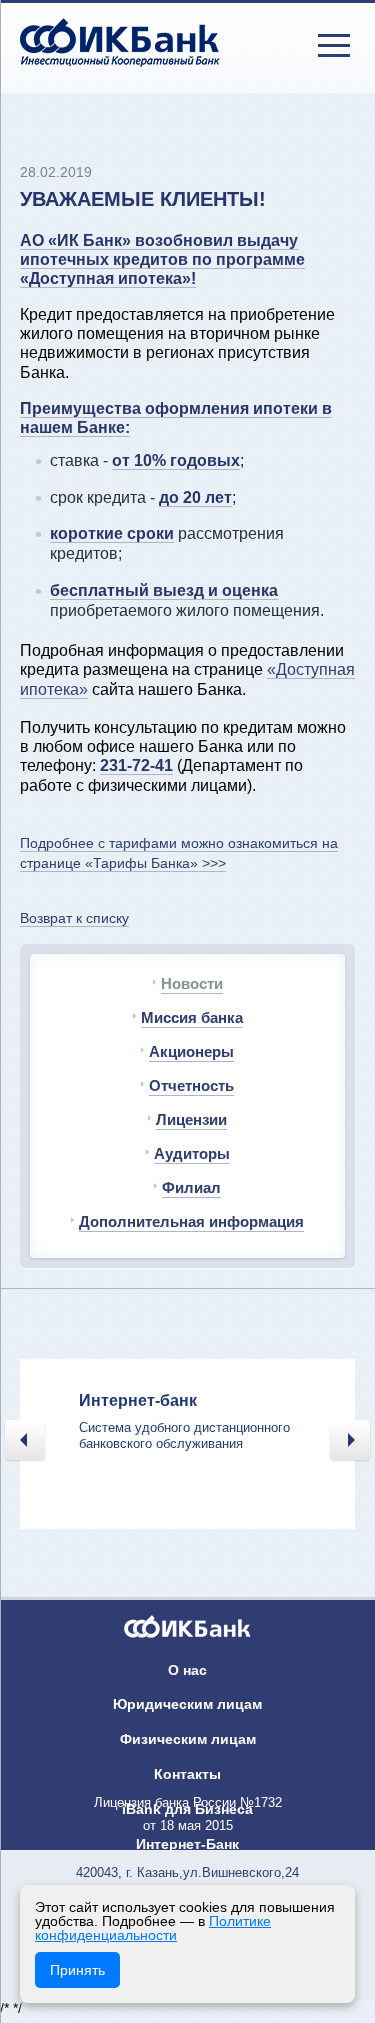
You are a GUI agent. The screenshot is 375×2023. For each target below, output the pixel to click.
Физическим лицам (188, 1739)
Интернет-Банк (187, 1844)
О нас (187, 1670)
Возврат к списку (74, 918)
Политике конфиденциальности (153, 1928)
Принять (77, 1970)
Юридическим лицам (187, 1704)
